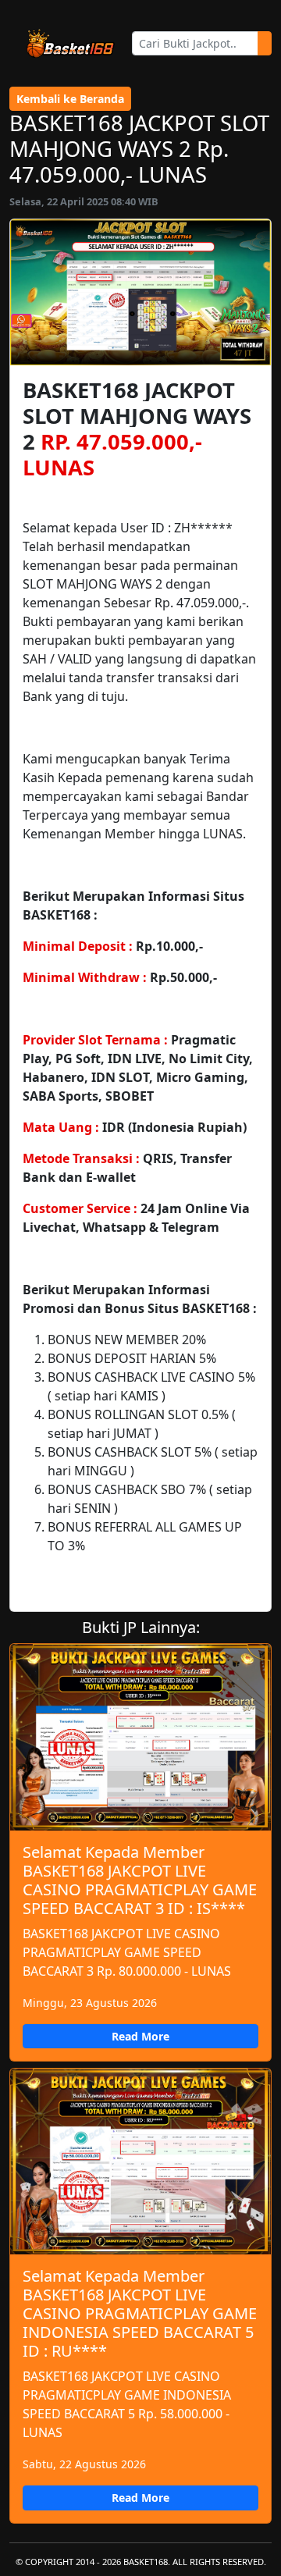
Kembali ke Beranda (70, 99)
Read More (140, 2036)
